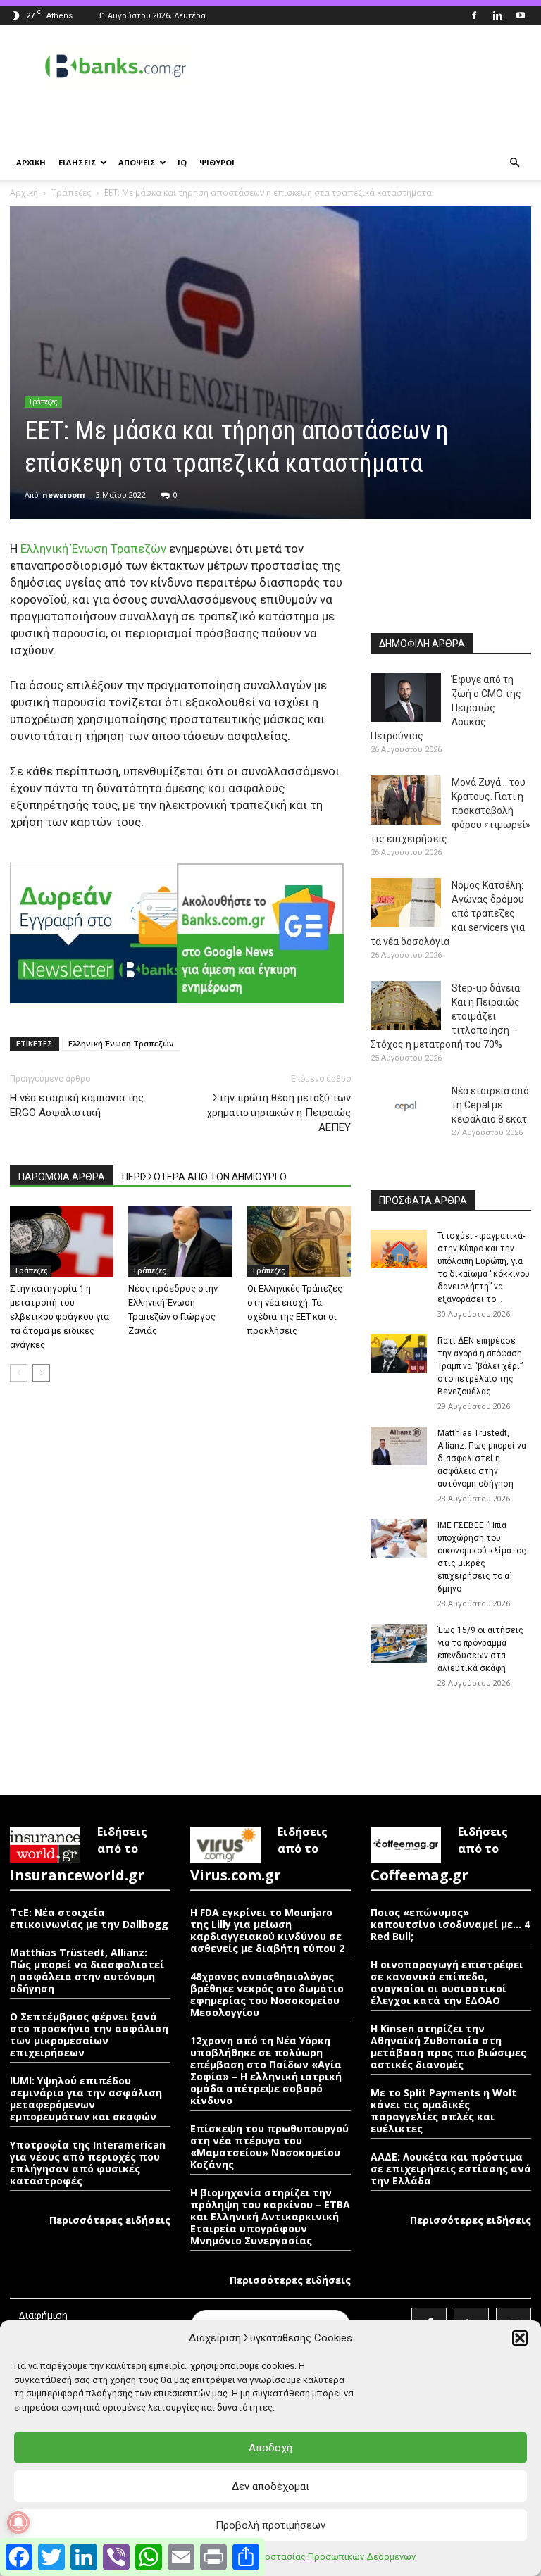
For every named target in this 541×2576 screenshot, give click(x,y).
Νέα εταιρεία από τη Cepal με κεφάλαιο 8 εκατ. (490, 1105)
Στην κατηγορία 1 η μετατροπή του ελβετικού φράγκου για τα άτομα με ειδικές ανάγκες (60, 1317)
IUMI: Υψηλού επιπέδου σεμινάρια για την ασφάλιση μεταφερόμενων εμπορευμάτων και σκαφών (86, 2099)
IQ (182, 162)
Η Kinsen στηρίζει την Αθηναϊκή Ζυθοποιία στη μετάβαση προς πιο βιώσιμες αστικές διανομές (448, 2046)
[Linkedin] (497, 15)
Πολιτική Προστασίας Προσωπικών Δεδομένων (315, 2557)
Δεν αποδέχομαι (270, 2487)
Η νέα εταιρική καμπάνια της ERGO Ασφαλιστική (77, 1105)
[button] (520, 2338)
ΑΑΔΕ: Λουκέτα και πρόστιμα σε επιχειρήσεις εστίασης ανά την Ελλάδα (451, 2169)
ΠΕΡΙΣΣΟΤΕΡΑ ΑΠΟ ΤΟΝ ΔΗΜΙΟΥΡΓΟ (204, 1177)
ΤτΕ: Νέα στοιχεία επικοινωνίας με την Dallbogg (89, 1918)
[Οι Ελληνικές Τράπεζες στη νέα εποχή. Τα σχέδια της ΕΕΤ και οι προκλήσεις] (299, 1241)
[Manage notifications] (18, 2522)
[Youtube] (521, 15)
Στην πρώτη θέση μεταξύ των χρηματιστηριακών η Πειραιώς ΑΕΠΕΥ (279, 1113)
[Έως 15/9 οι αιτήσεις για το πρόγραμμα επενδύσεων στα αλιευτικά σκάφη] (399, 1643)
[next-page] (41, 1373)
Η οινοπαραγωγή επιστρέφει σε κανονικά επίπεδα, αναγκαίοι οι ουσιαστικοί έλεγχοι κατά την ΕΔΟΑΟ (447, 1982)
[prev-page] (19, 1373)
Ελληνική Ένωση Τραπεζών (93, 549)
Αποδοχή (270, 2448)
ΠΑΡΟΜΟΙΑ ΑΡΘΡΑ (62, 1177)
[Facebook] (474, 15)
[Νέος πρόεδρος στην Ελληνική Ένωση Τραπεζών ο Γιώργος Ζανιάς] (180, 1241)
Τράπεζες (71, 193)
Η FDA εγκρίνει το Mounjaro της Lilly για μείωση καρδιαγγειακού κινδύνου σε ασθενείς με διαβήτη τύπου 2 (267, 1930)
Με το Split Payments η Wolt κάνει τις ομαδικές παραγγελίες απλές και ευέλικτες (443, 2111)
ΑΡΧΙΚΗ (31, 162)
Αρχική (24, 193)
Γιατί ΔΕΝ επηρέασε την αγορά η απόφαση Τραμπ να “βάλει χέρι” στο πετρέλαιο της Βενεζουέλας (480, 1366)
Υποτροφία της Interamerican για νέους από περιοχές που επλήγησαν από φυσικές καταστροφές (88, 2163)
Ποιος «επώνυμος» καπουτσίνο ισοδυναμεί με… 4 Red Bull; (450, 1924)
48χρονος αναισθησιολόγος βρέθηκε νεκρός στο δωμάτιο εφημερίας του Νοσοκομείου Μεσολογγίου (267, 1994)
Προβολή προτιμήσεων (270, 2525)
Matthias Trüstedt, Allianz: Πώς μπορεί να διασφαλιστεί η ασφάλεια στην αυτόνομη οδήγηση (482, 1458)
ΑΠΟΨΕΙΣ (137, 162)
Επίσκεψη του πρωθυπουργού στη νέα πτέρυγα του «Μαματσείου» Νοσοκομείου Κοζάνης (269, 2146)
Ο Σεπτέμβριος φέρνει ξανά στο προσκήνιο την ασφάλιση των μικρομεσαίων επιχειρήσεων (89, 2034)
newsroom (63, 495)
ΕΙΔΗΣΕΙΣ (77, 162)
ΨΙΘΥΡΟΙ (217, 162)
